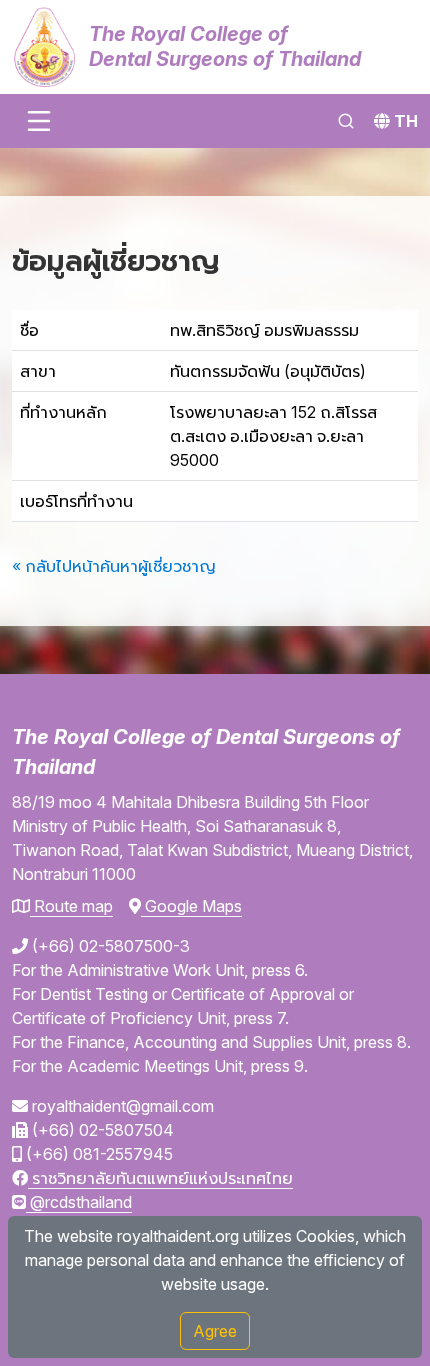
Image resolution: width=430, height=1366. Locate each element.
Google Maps (191, 906)
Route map (71, 906)
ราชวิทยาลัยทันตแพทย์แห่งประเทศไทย (160, 1178)
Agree (215, 1331)
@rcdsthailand (79, 1202)
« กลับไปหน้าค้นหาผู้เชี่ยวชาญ (114, 566)
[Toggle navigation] (39, 121)
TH (406, 121)
